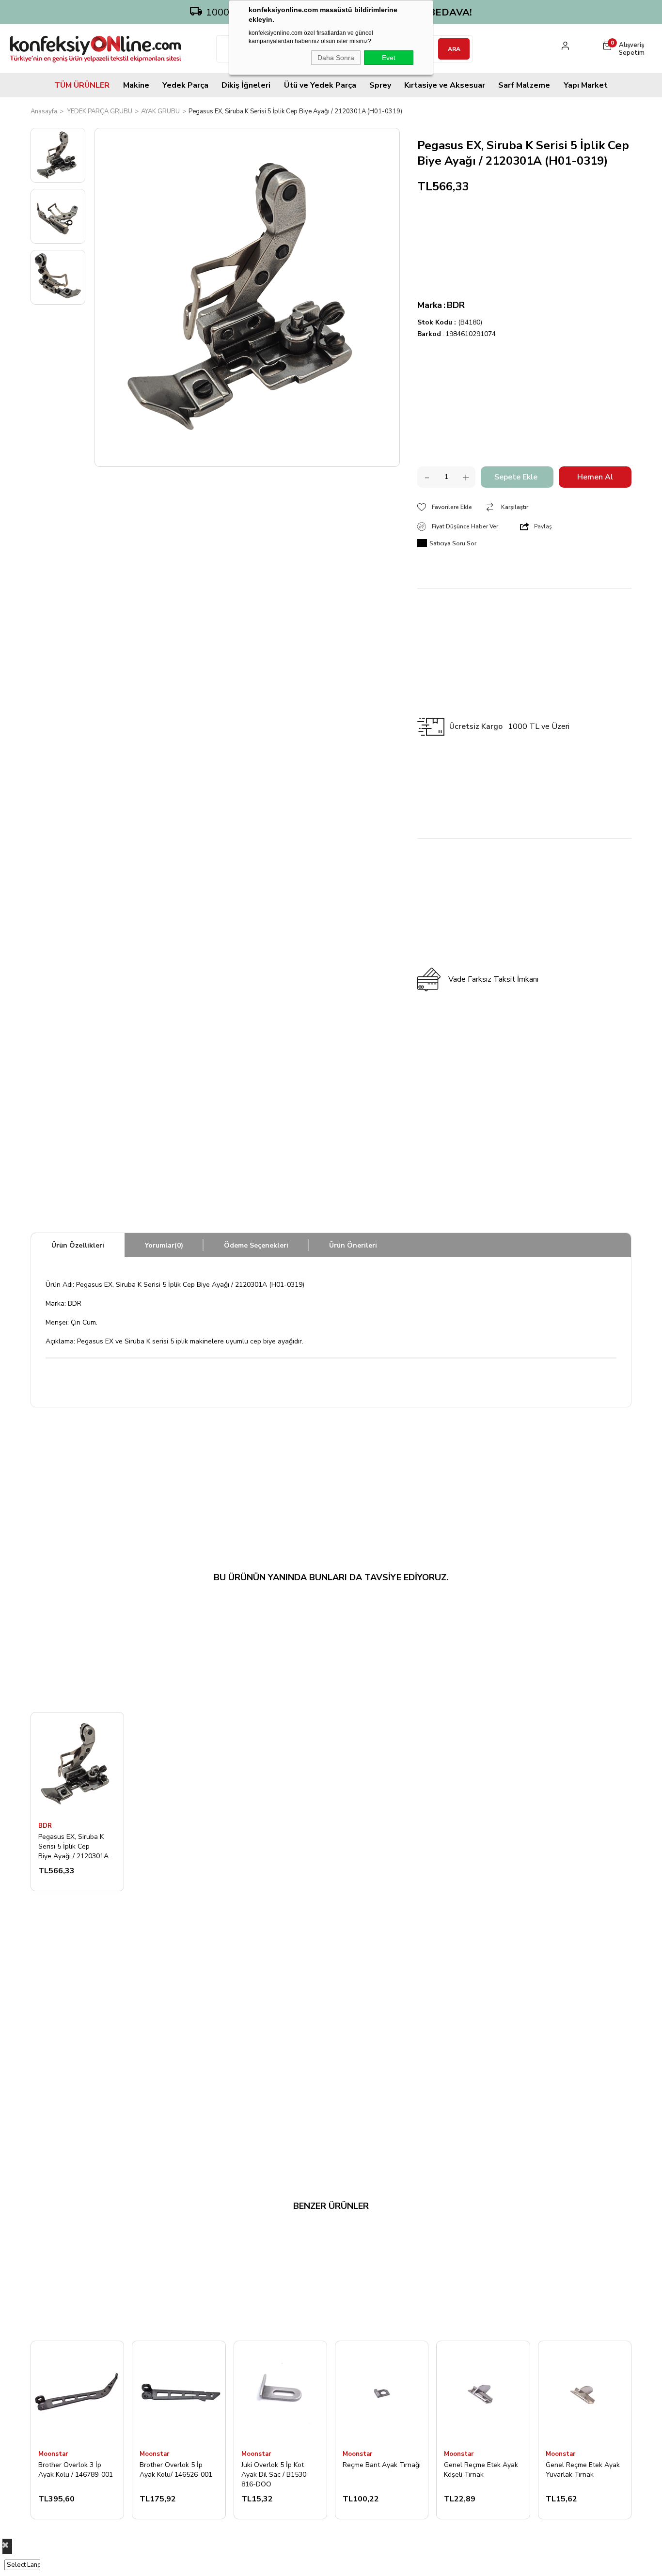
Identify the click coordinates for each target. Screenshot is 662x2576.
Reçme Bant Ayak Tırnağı (382, 2465)
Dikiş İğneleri (246, 85)
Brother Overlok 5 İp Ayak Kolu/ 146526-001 (176, 2470)
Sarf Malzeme (524, 85)
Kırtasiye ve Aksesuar (445, 85)
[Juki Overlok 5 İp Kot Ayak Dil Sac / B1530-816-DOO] (280, 2392)
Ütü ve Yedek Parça (320, 85)
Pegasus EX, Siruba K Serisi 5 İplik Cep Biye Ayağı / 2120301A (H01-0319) (73, 1846)
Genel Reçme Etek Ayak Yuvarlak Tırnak (583, 2470)
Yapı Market (586, 85)
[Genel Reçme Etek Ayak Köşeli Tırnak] (483, 2392)
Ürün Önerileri (353, 1245)
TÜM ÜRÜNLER (82, 85)
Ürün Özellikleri (78, 1245)
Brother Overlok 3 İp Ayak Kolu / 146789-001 (76, 2470)
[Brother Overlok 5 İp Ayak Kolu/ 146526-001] (179, 2392)
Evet (389, 58)
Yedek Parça (185, 85)
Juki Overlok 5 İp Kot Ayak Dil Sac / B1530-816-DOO (275, 2474)
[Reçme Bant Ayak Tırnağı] (382, 2392)
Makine (136, 85)
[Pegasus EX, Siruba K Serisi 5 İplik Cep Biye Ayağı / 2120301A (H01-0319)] (77, 1764)
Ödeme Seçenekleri (256, 1245)
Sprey (380, 85)
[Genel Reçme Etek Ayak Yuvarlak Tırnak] (585, 2392)
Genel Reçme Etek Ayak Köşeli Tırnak (481, 2470)
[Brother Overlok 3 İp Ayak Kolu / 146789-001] (77, 2392)
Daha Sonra (336, 58)
